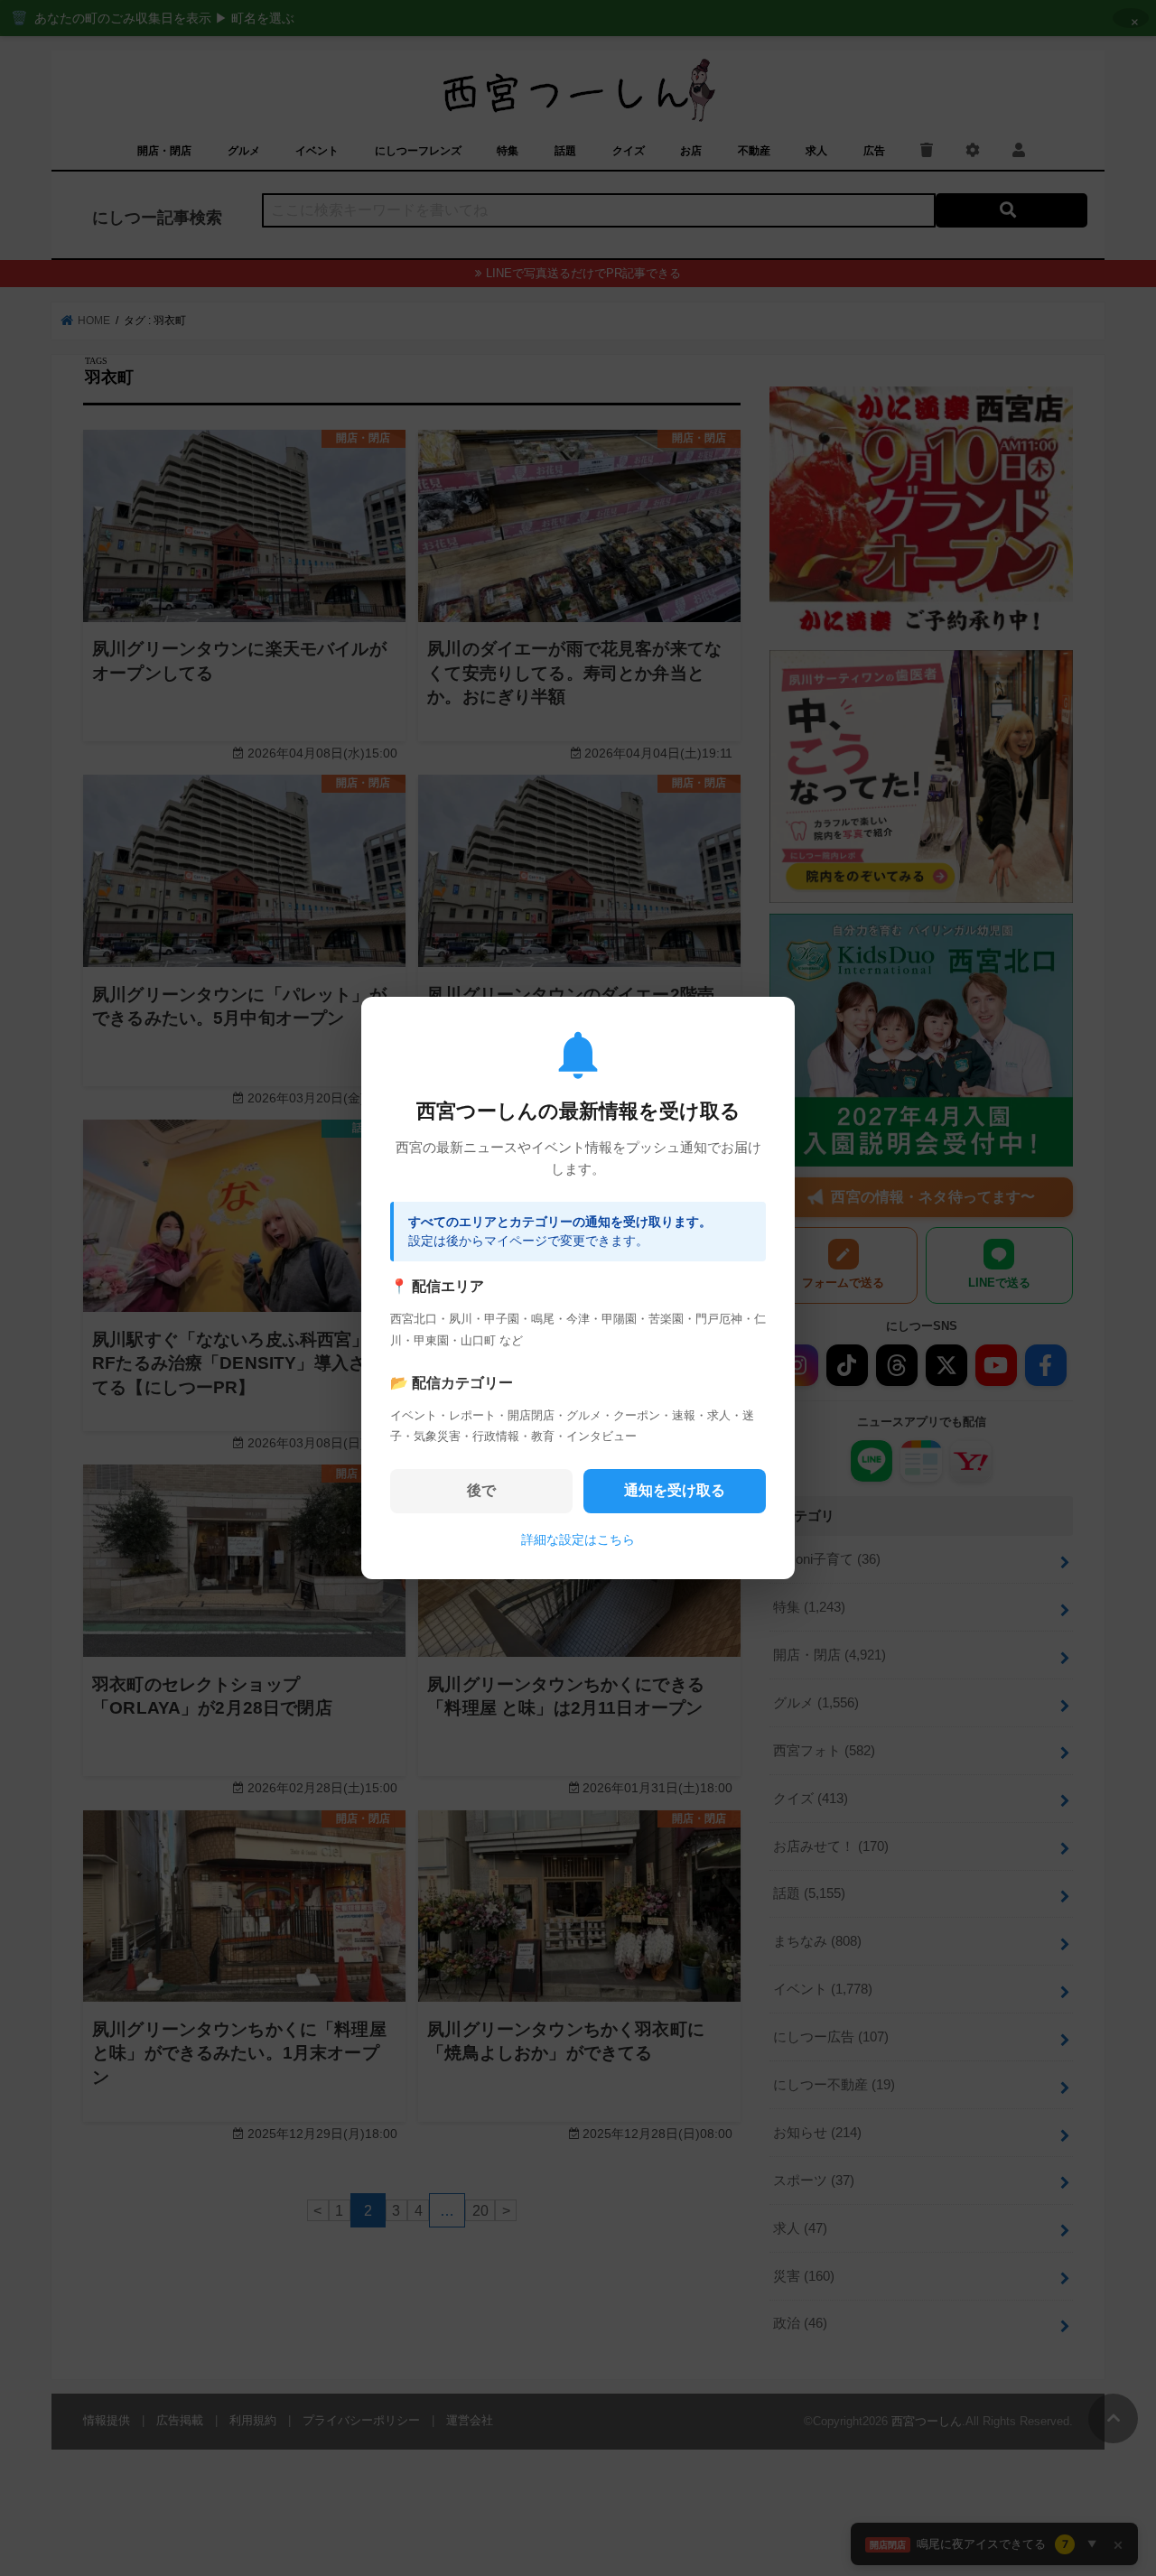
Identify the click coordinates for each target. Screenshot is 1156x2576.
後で (481, 1490)
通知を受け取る (675, 1490)
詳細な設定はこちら (578, 1539)
